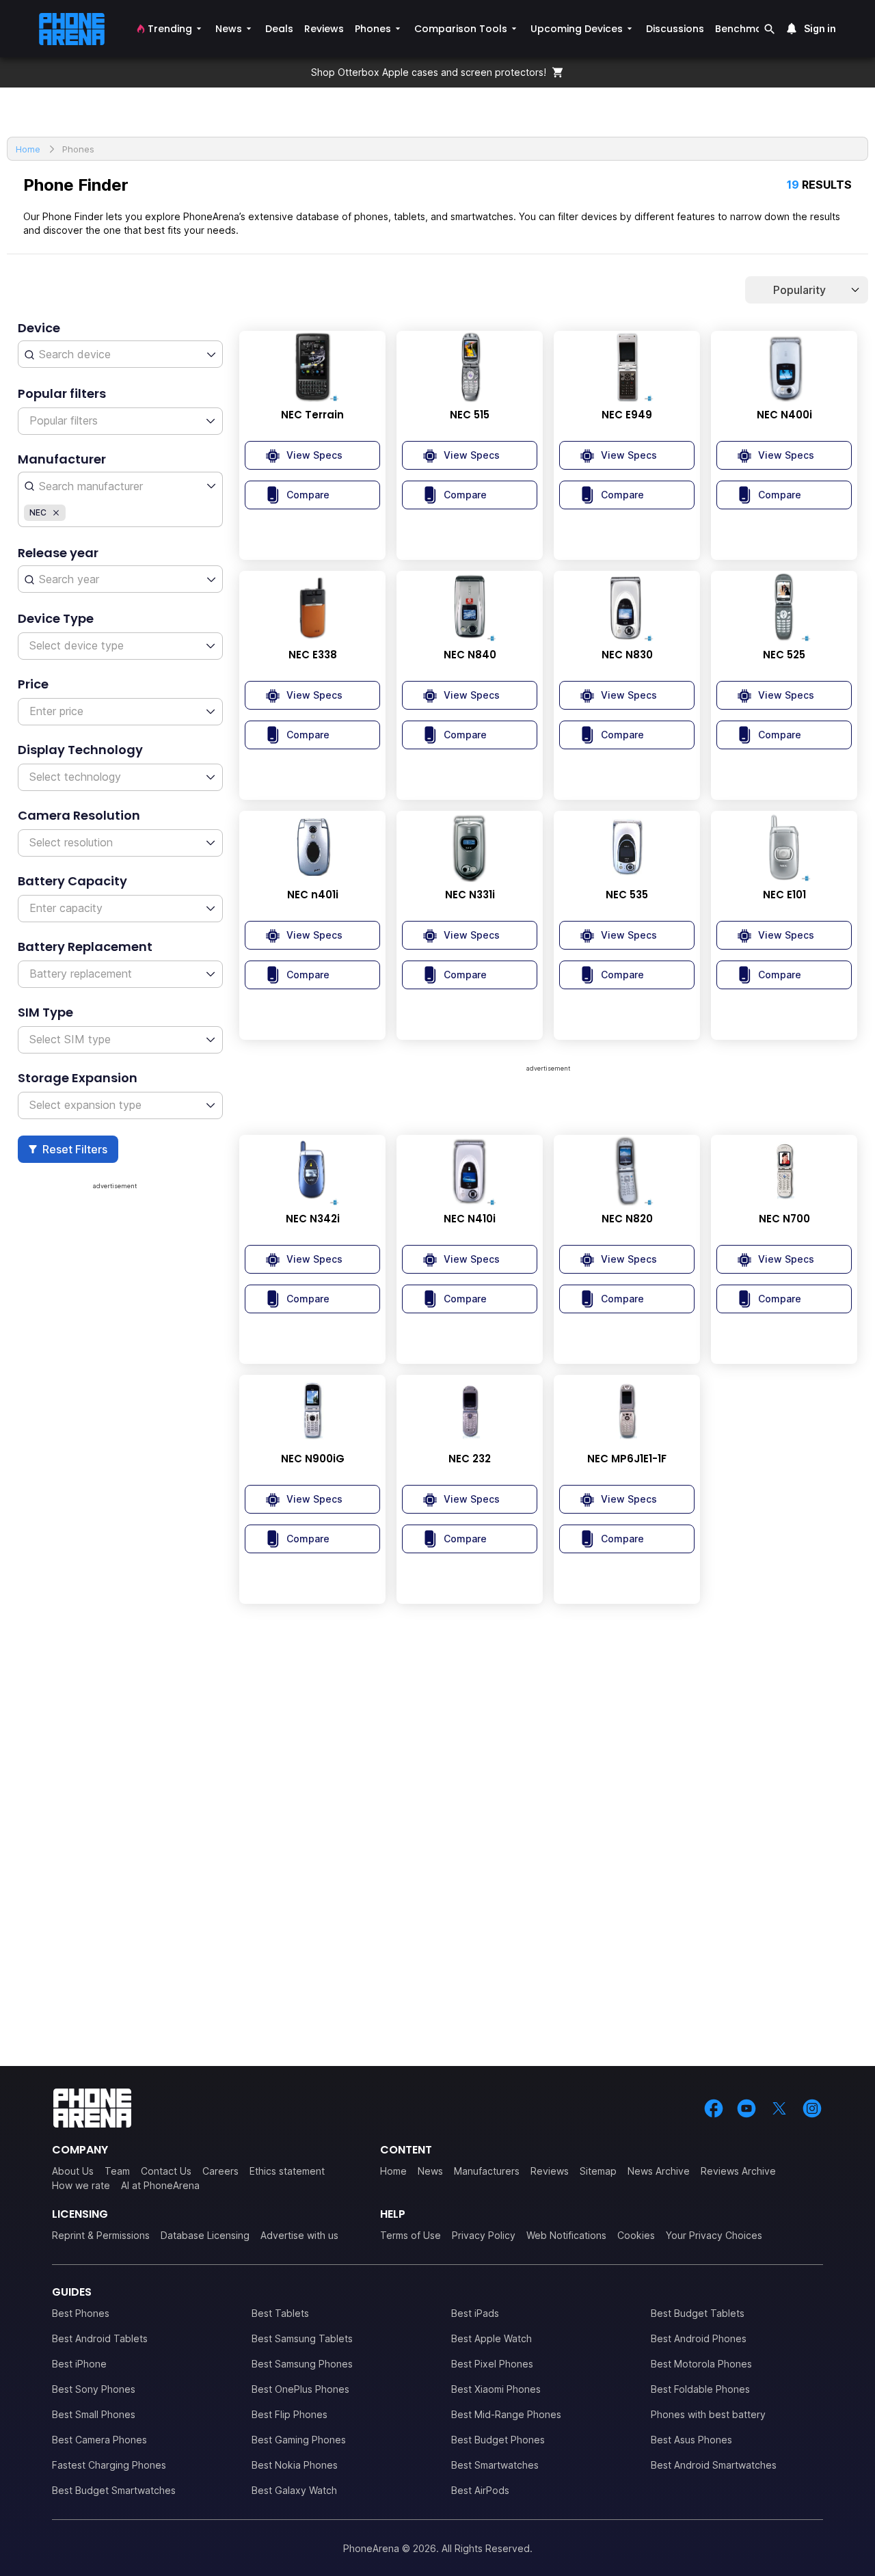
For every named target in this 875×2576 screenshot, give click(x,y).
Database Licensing (205, 2235)
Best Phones (81, 2313)
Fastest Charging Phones (109, 2465)
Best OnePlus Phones (300, 2389)
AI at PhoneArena (160, 2185)
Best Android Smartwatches (714, 2465)
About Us (73, 2171)
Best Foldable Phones (700, 2389)
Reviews (550, 2171)
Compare (308, 495)
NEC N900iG (313, 1459)
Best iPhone (79, 2364)
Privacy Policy (484, 2235)
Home (393, 2171)
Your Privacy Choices (714, 2235)
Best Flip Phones (290, 2414)
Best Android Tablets (100, 2338)
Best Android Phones (699, 2338)
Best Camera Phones (99, 2440)
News (430, 2171)
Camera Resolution (79, 815)
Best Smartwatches (495, 2465)
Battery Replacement (85, 947)
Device (39, 328)
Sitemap (598, 2171)
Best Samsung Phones (302, 2364)
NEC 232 (470, 1459)
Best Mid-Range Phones (506, 2414)
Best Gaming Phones (299, 2440)
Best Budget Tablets (698, 2313)
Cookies (636, 2235)
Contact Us (166, 2171)
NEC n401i (313, 895)
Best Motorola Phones (701, 2364)
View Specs (314, 455)
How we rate (81, 2185)
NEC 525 (784, 655)
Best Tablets (280, 2313)
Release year (58, 553)
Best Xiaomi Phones (496, 2389)
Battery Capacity (72, 881)
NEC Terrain (312, 415)
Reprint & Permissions (101, 2235)
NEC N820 (627, 1219)
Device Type (56, 618)
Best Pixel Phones (492, 2364)
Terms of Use (410, 2235)
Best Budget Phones (498, 2440)
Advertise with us (299, 2235)
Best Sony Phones (94, 2389)
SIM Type (45, 1012)
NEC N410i (470, 1219)
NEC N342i (313, 1219)
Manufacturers (487, 2171)
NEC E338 (313, 655)
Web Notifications (566, 2235)
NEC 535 (627, 895)
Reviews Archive (738, 2171)
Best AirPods (480, 2490)
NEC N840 (470, 655)
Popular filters (62, 393)
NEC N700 (784, 1219)
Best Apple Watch (492, 2338)
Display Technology (80, 750)
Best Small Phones (94, 2414)
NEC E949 (627, 415)
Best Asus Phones (691, 2440)
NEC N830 (627, 655)
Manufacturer (62, 459)
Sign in (820, 28)
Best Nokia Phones (295, 2465)
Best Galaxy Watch (294, 2490)
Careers (220, 2171)
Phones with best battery (708, 2414)
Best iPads (475, 2313)
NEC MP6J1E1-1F (627, 1459)
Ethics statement (287, 2171)
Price (33, 684)
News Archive (659, 2171)
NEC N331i (470, 895)
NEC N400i (784, 415)
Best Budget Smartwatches (114, 2490)
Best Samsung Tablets (302, 2338)
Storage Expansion (78, 1078)
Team (117, 2171)
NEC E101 (784, 895)
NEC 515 (470, 415)
